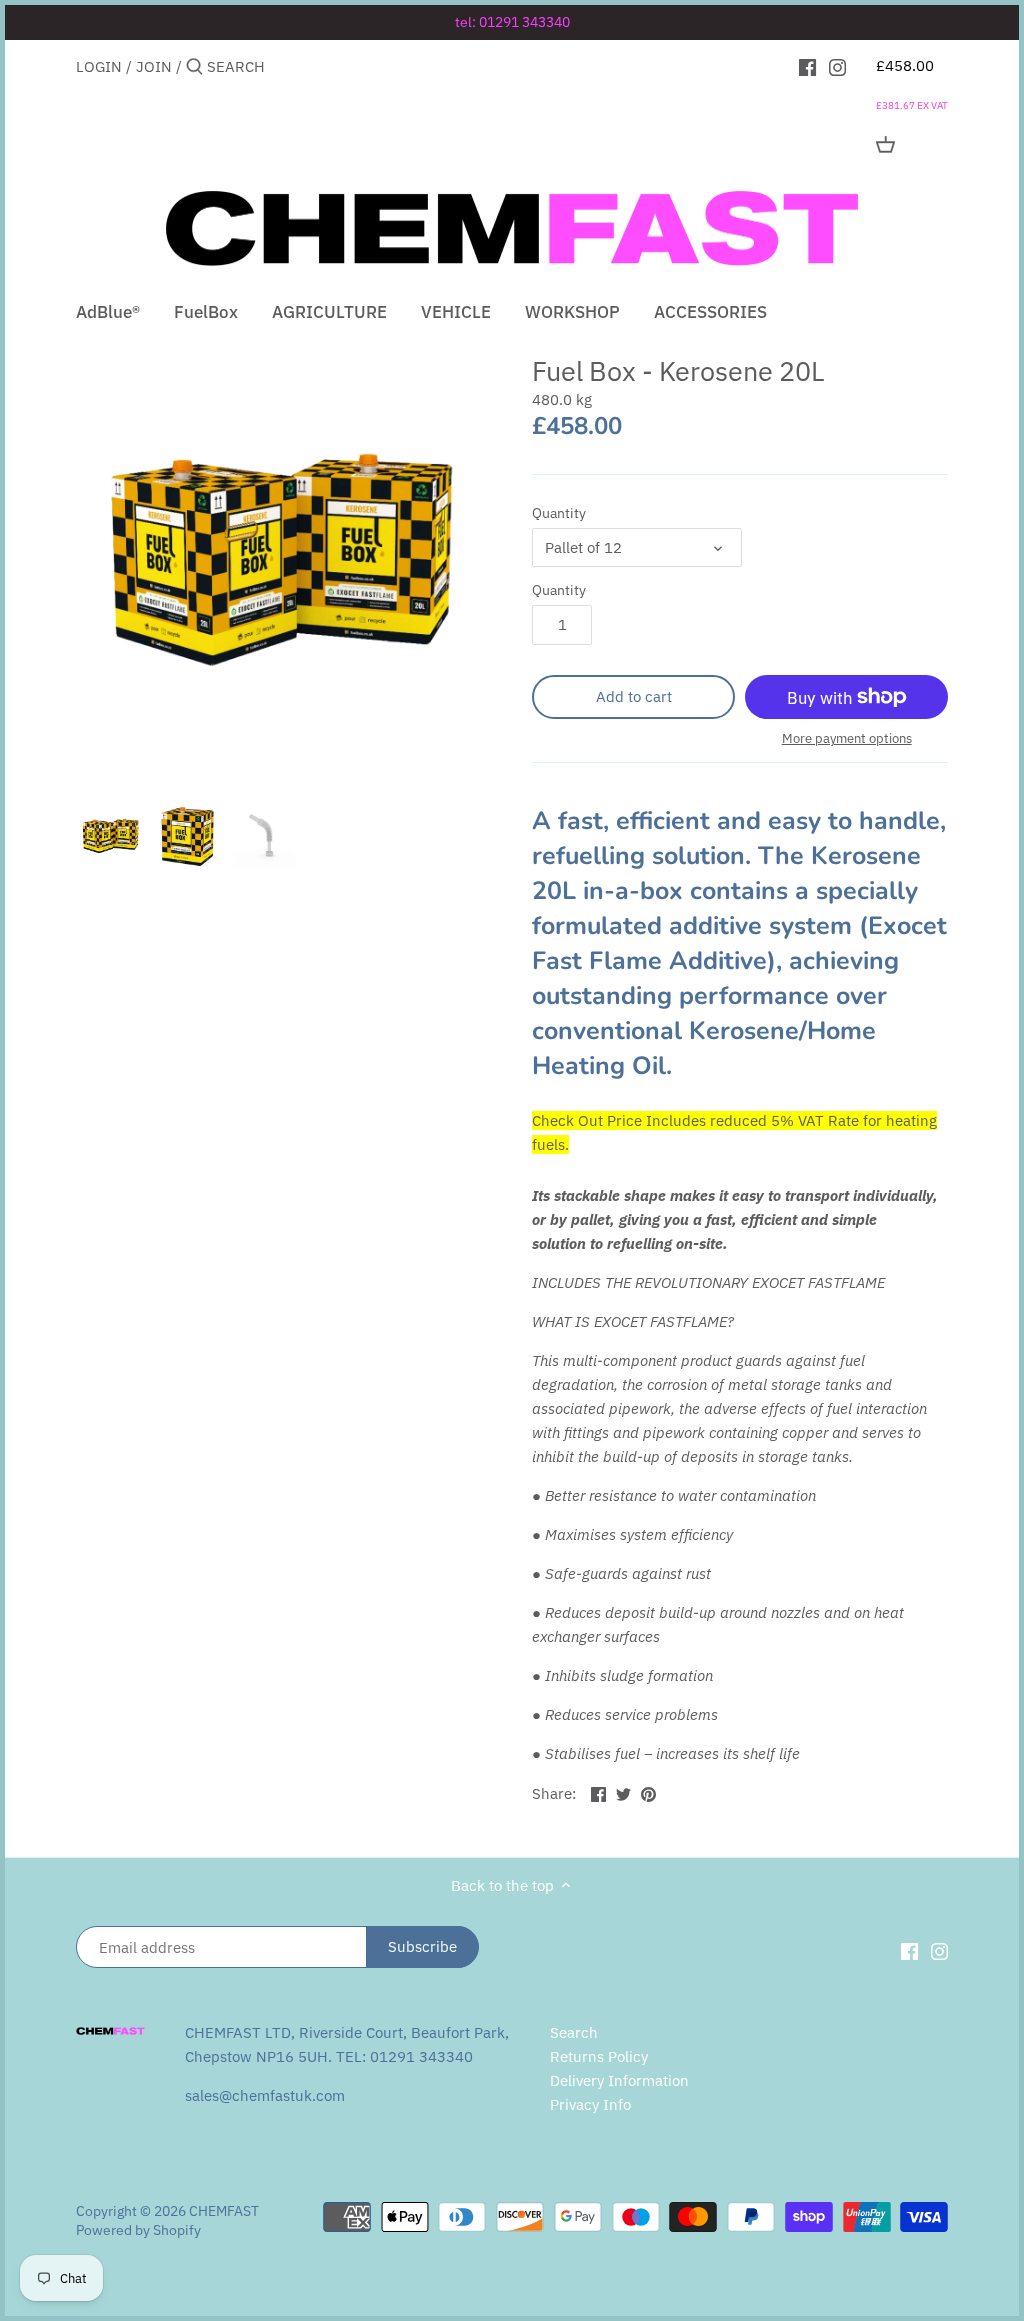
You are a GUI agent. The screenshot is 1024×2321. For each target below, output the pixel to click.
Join (154, 66)
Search (574, 2032)
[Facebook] (807, 66)
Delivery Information (619, 2080)
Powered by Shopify (138, 2230)
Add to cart (634, 696)
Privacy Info (590, 2104)
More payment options (847, 739)
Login (99, 66)
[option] (111, 836)
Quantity (559, 513)
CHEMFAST (224, 2211)
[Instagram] (837, 66)
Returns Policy (599, 2056)
